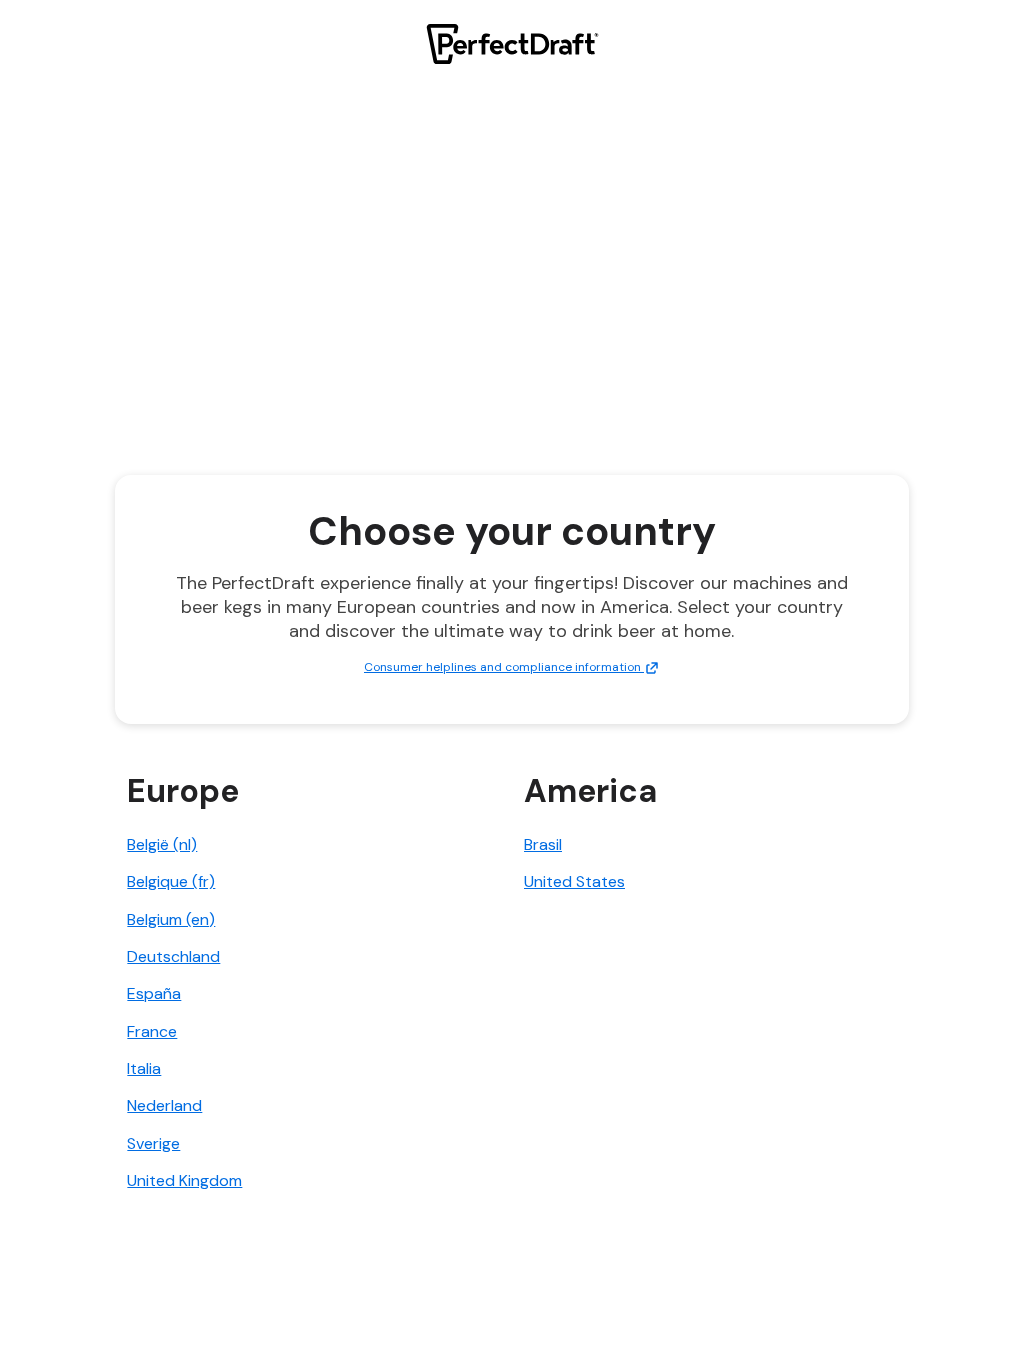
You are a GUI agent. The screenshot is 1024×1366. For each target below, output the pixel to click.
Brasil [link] (543, 844)
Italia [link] (144, 1068)
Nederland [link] (164, 1105)
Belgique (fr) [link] (171, 881)
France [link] (152, 1031)
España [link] (154, 993)
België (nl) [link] (162, 844)
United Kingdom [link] (184, 1180)
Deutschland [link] (173, 956)
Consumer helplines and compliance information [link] (504, 667)
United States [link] (574, 881)
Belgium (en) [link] (171, 919)
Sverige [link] (153, 1143)
